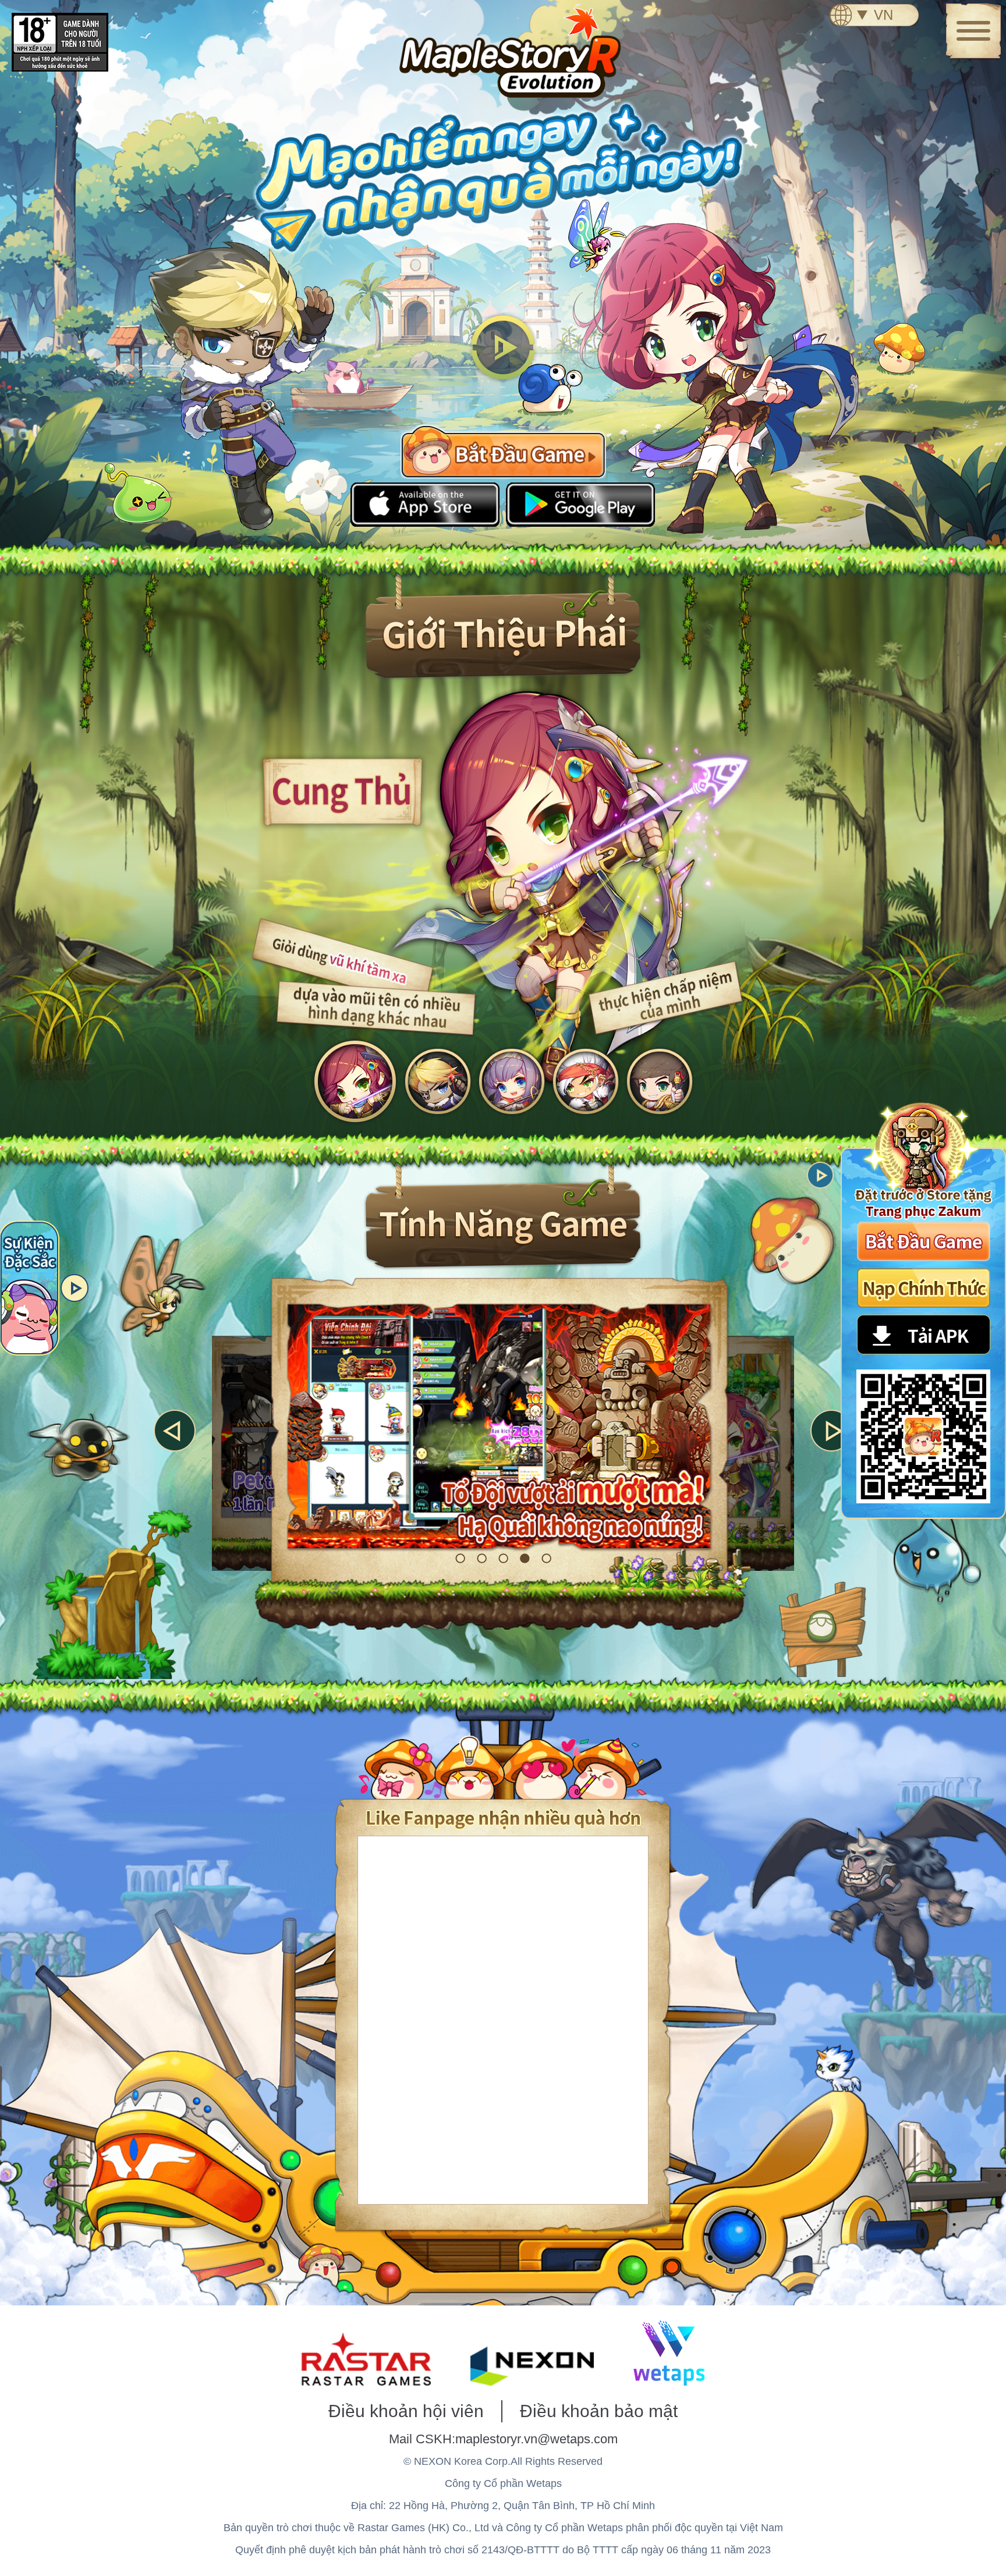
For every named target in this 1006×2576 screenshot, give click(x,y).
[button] (175, 1431)
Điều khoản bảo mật (599, 2411)
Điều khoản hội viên (406, 2411)
